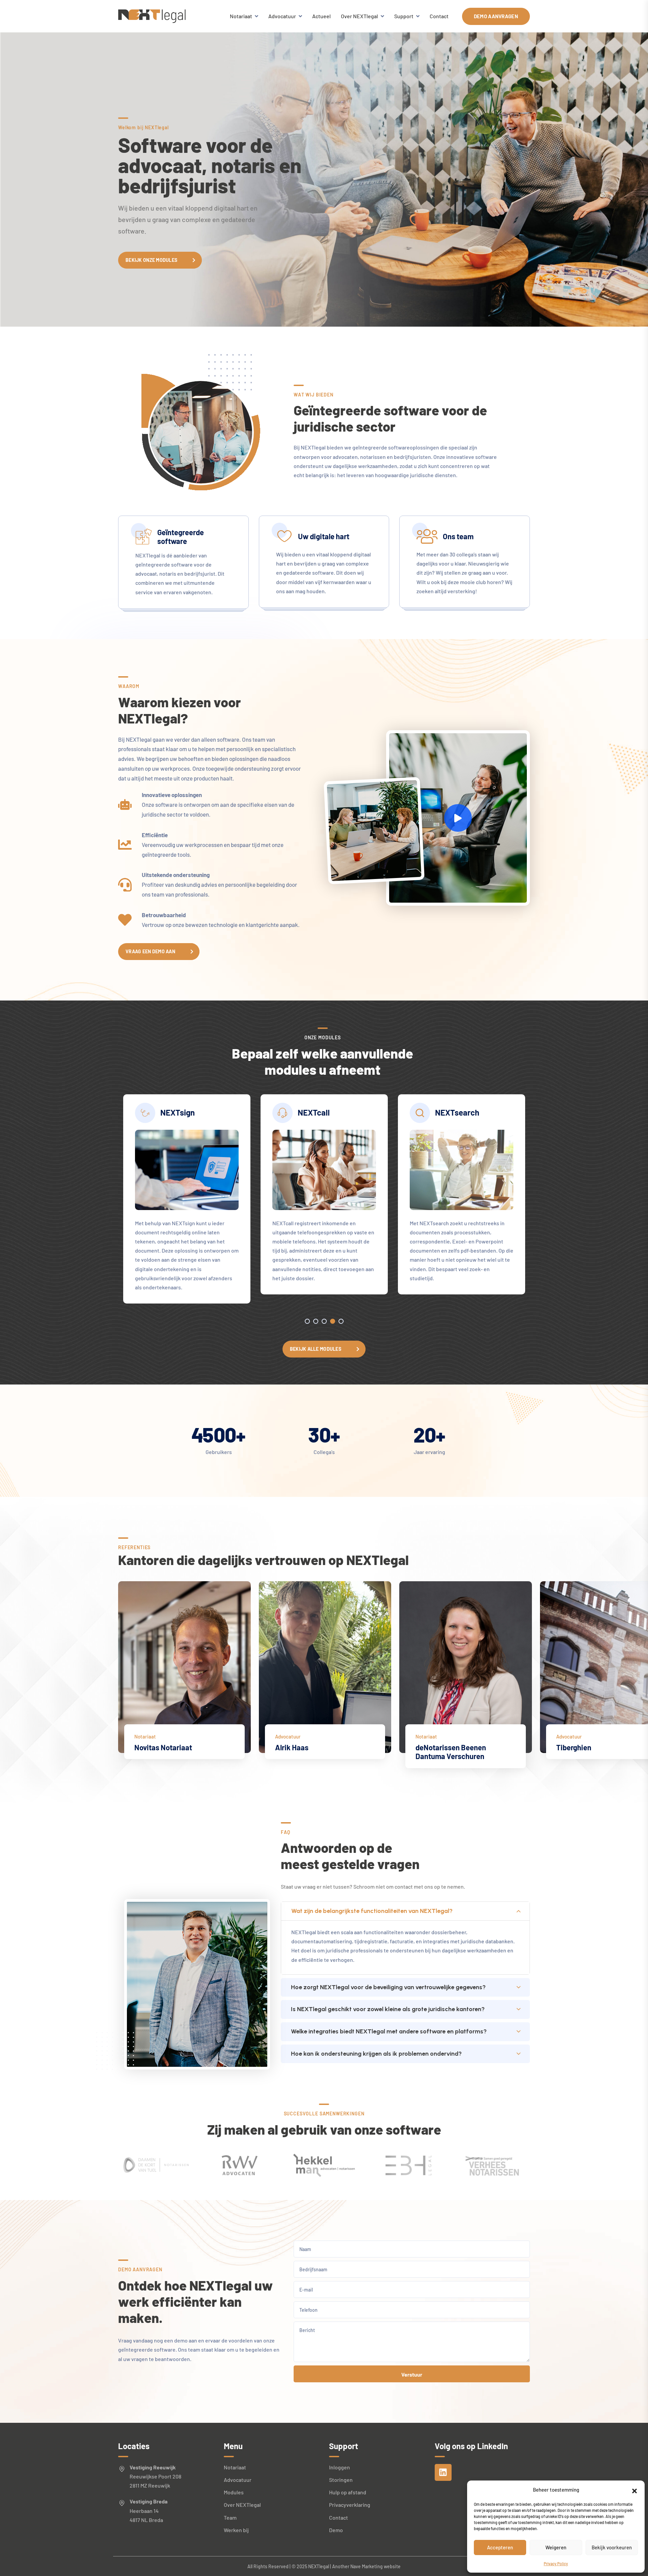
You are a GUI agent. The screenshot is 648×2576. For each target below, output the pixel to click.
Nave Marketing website (375, 2566)
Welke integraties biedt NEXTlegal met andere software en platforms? (389, 2031)
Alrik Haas (292, 1747)
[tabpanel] (187, 1199)
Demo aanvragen (496, 16)
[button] (634, 2490)
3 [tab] (324, 1321)
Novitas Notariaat (163, 1747)
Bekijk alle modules (316, 1349)
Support (404, 16)
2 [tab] (316, 1321)
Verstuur (412, 2374)
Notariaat (241, 16)
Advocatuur (282, 16)
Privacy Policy (556, 2564)
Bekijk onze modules (151, 260)
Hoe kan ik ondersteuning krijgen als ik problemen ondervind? (376, 2054)
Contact (439, 16)
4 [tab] (333, 1321)
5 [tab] (341, 1321)
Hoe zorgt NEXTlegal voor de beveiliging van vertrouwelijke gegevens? (388, 1987)
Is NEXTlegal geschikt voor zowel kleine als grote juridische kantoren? (388, 2009)
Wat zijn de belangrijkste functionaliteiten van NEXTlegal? (372, 1911)
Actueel (321, 16)
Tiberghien (574, 1747)
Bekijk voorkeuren (612, 2547)
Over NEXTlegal (359, 16)
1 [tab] (307, 1321)
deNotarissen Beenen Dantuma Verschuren (451, 1752)
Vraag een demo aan (150, 951)
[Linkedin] (443, 2472)
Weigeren (556, 2547)
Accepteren (500, 2547)
